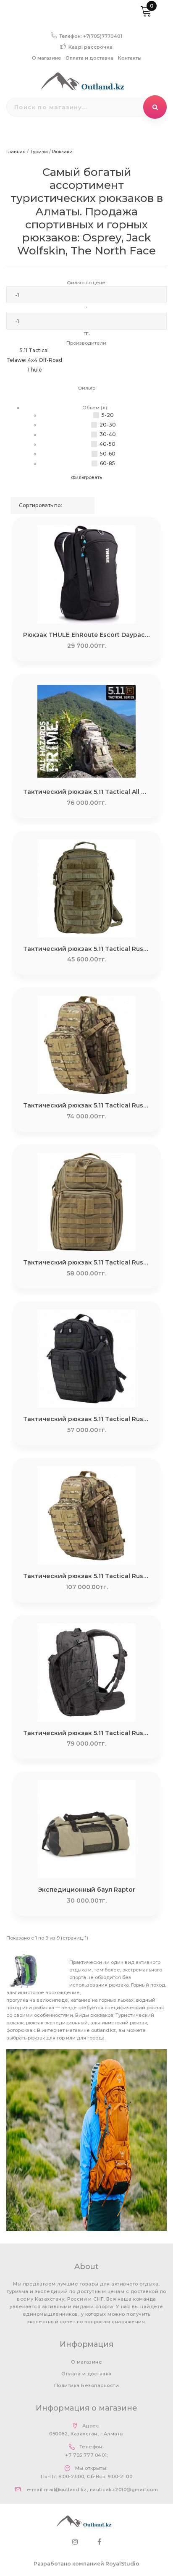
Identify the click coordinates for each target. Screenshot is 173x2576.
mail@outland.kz (65, 2490)
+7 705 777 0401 (86, 2455)
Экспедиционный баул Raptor (86, 1890)
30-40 (108, 434)
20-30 (108, 425)
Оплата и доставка (89, 58)
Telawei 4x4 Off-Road (34, 360)
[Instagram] (75, 2542)
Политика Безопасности (86, 2385)
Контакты (130, 58)
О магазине (46, 58)
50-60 (108, 454)
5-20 (108, 415)
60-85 (107, 463)
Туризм (39, 152)
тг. (87, 333)
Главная (16, 152)
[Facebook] (99, 2542)
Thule (34, 370)
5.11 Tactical (34, 350)
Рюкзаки (62, 152)
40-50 (107, 444)
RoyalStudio (122, 2564)
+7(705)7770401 (103, 36)
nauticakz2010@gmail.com (124, 2490)
